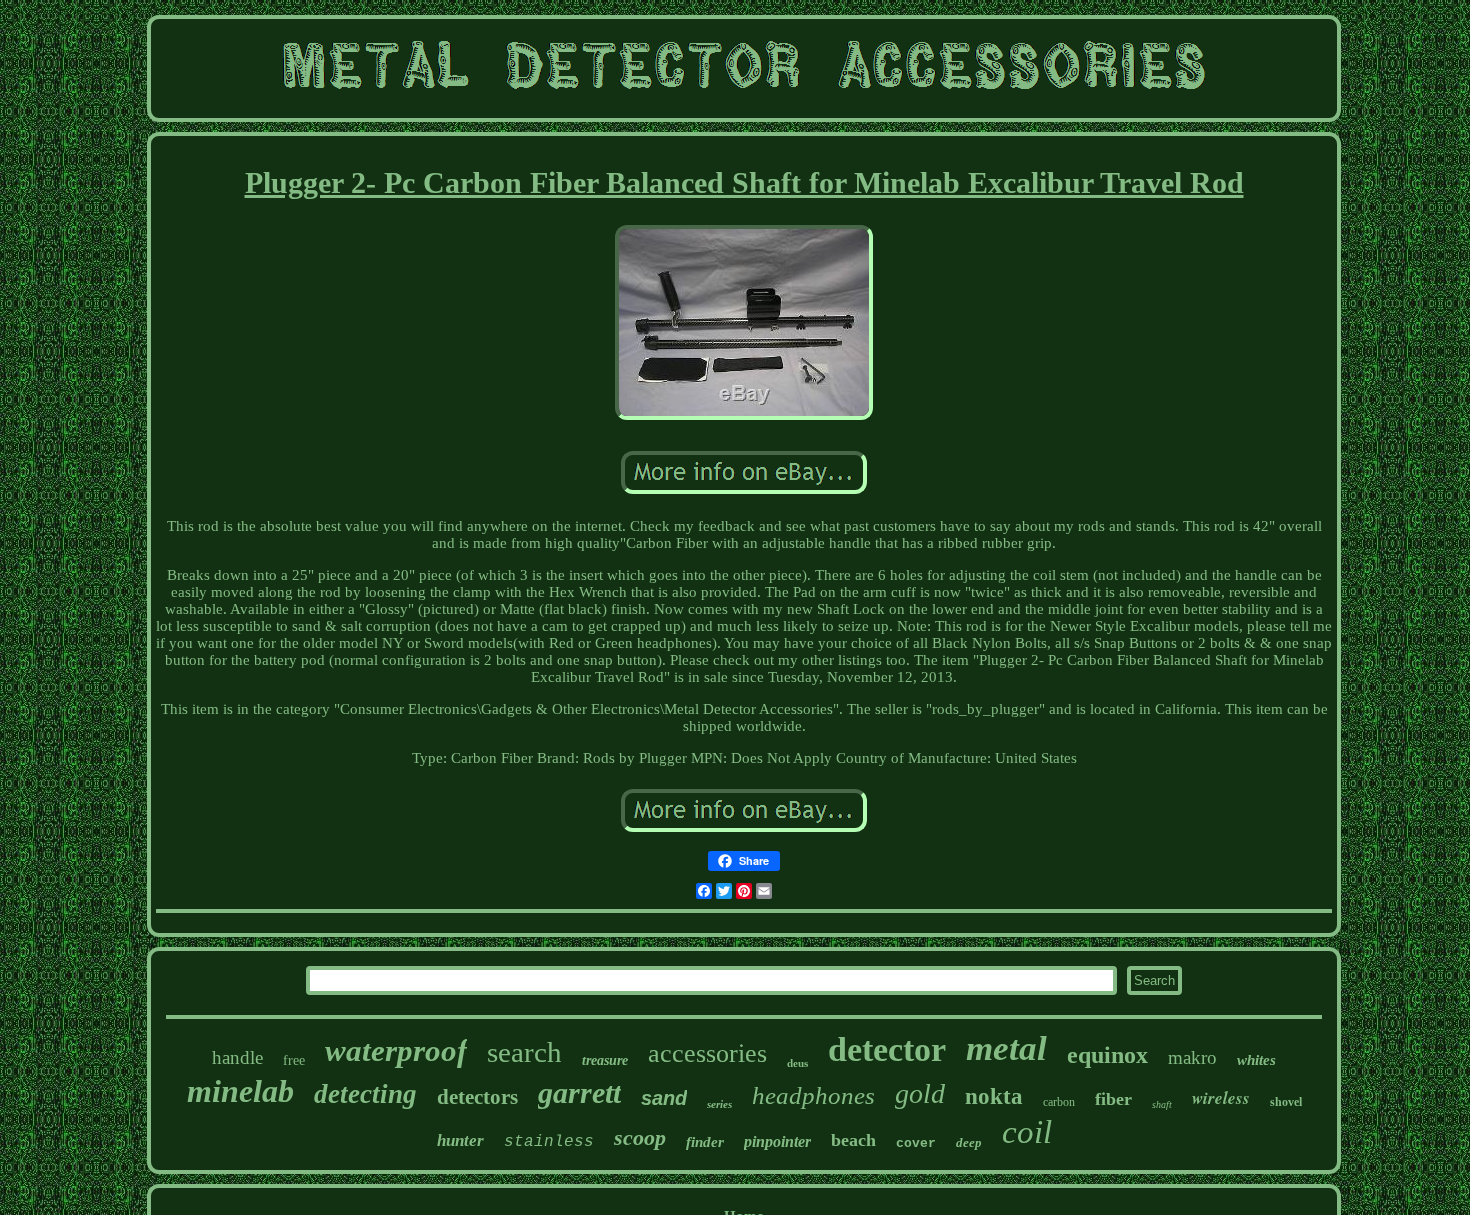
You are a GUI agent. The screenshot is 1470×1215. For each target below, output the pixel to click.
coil (1027, 1132)
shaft (1162, 1104)
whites (1256, 1060)
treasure (605, 1060)
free (294, 1060)
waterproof (396, 1050)
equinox (1107, 1055)
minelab (240, 1091)
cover (916, 1143)
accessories (707, 1053)
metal (1006, 1048)
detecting (365, 1094)
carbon (1059, 1102)
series (719, 1104)
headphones (813, 1095)
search (524, 1052)
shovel (1286, 1102)
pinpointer (777, 1141)
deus (797, 1063)
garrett (579, 1092)
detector (887, 1049)
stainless (549, 1142)
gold (920, 1093)
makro (1192, 1057)
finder (705, 1142)
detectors (477, 1097)
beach (853, 1140)
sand (664, 1098)
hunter (460, 1140)
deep (969, 1142)
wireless (1221, 1098)
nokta (994, 1096)
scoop (640, 1137)
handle (237, 1057)
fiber (1113, 1099)
